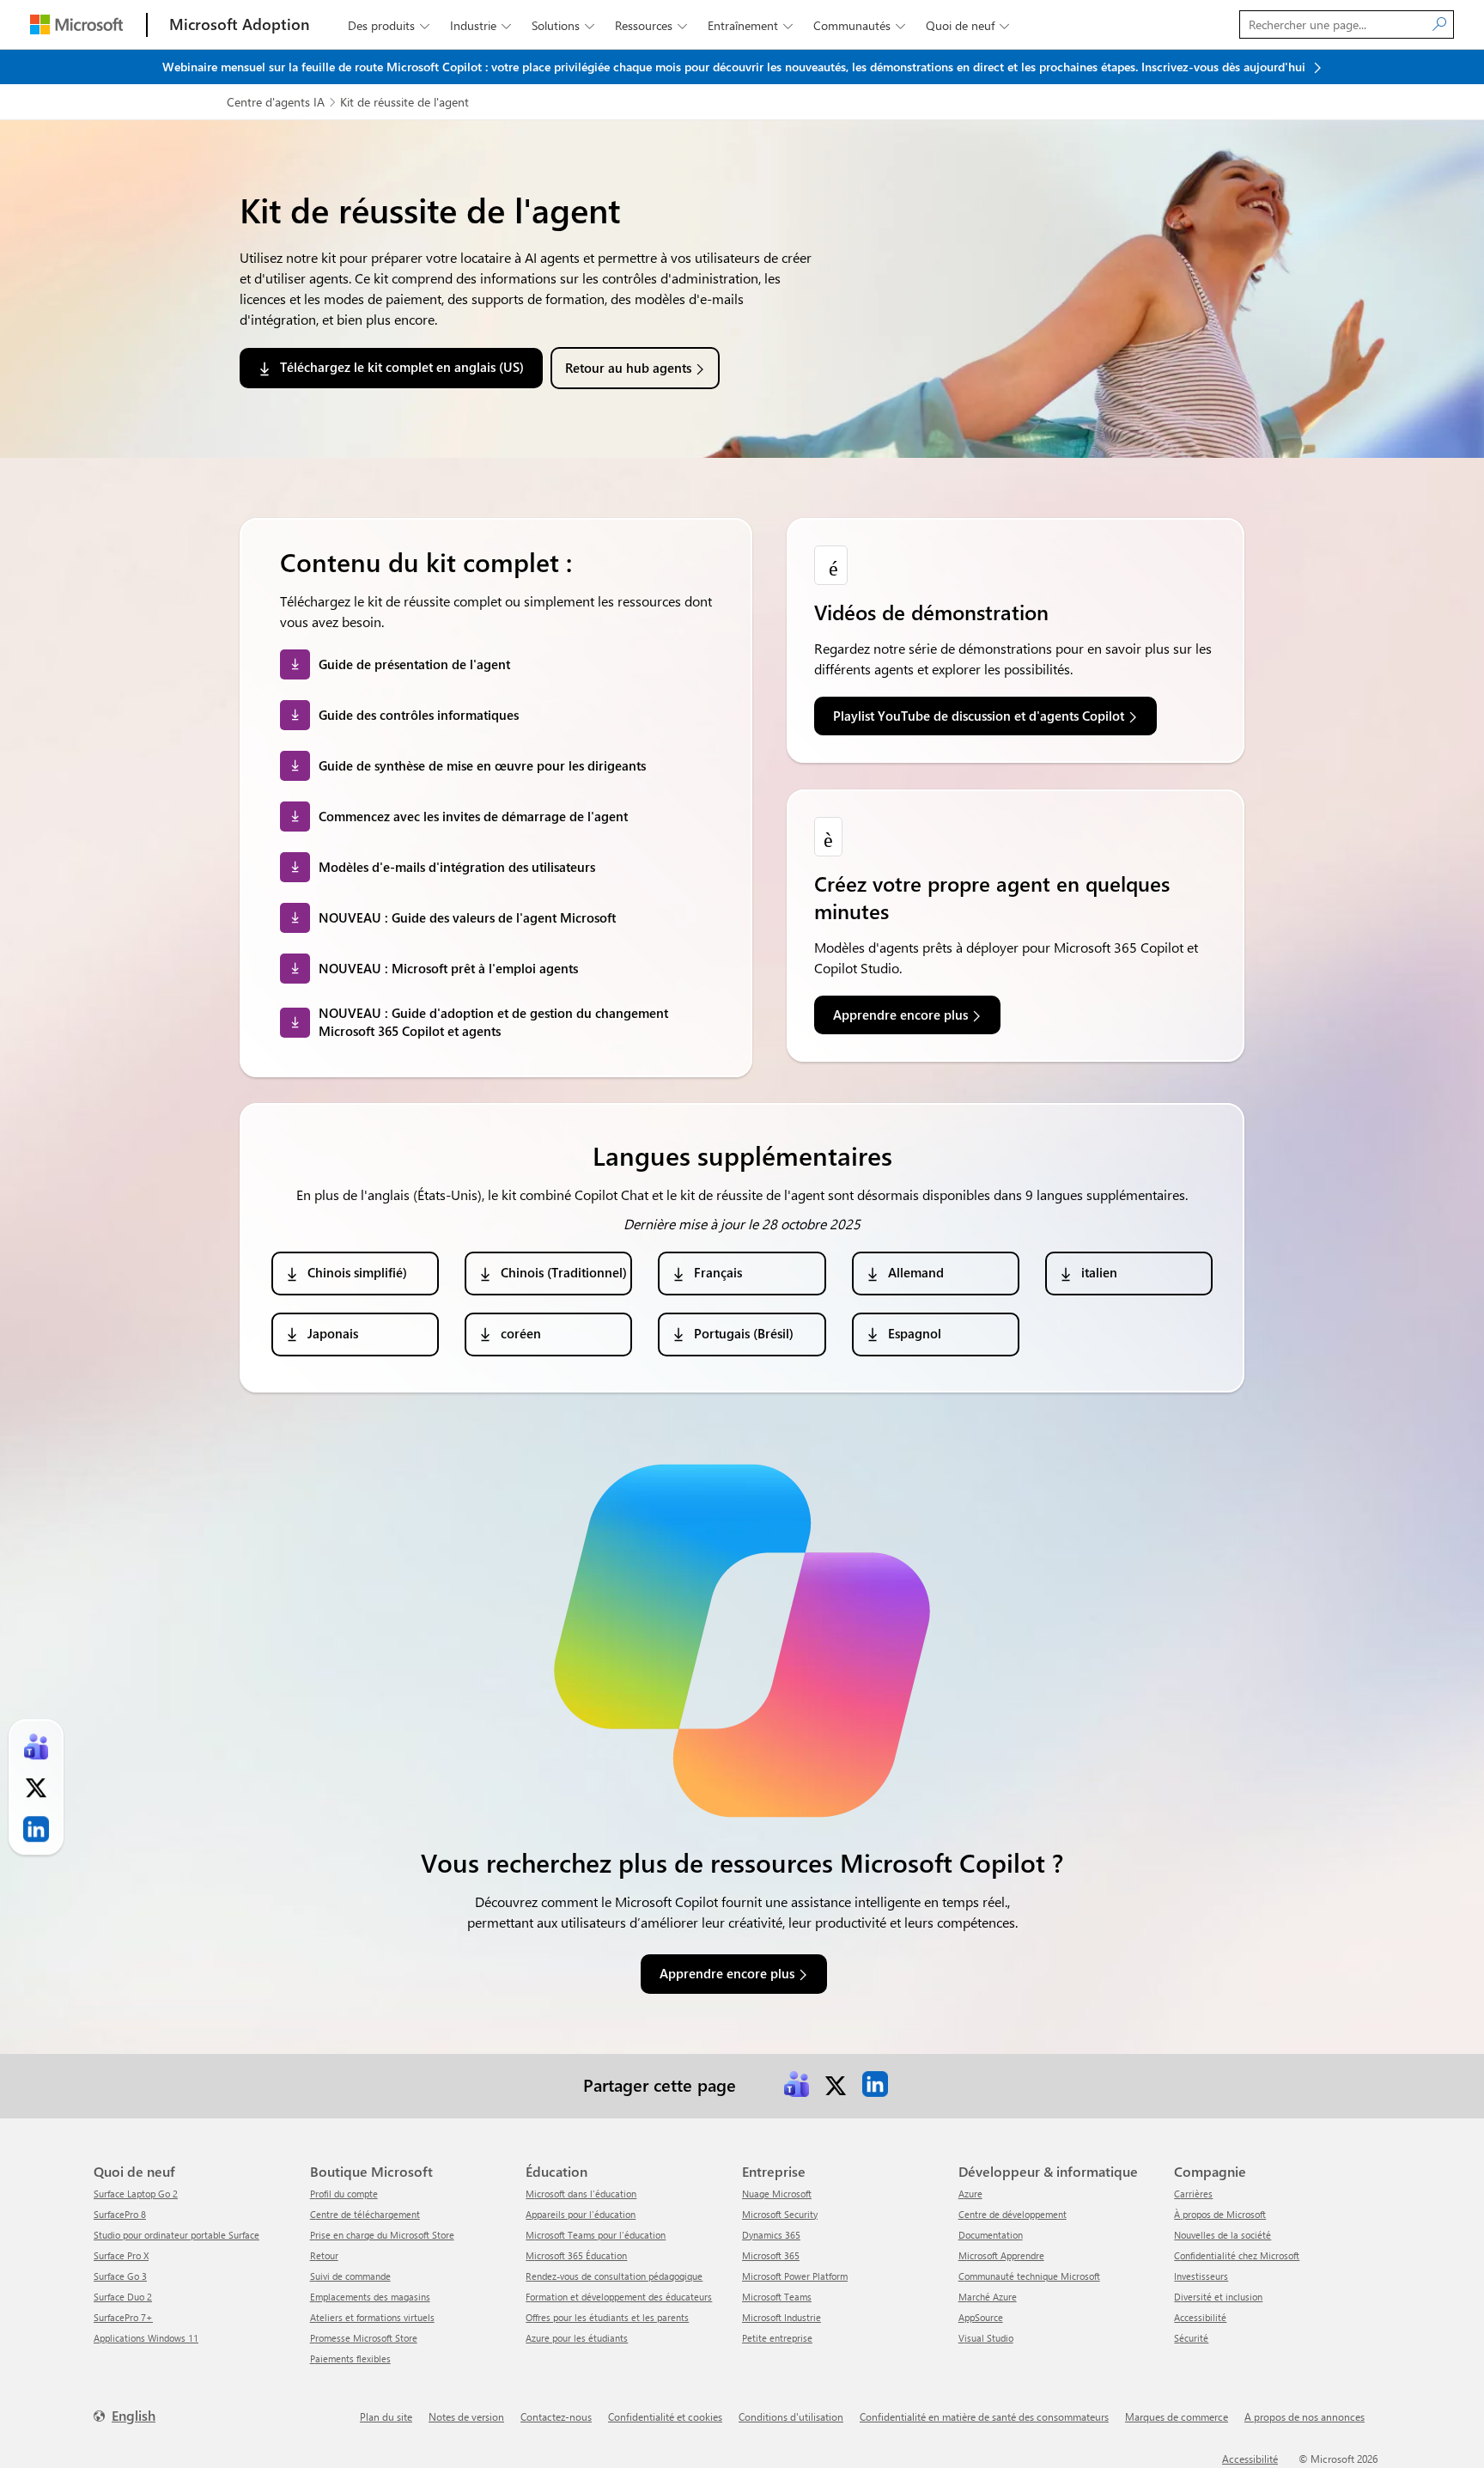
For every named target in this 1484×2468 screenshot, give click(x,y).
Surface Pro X (121, 2255)
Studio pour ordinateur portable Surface (176, 2235)
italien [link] (1099, 1272)
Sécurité (1191, 2338)
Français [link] (718, 1272)
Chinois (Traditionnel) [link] (564, 1272)
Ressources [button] (651, 25)
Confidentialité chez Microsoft (1237, 2255)
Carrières (1193, 2194)
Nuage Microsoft (777, 2194)
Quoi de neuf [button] (967, 25)
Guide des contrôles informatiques (419, 715)
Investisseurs (1201, 2276)
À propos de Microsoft (1220, 2214)
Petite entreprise (777, 2338)
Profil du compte (344, 2194)
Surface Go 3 (120, 2276)
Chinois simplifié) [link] (357, 1272)
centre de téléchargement (365, 2214)
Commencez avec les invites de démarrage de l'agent (473, 816)
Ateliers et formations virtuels (372, 2317)
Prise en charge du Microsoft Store (382, 2235)
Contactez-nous (556, 2416)
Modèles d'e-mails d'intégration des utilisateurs (457, 867)
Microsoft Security (780, 2214)
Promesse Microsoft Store (364, 2338)
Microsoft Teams (777, 2297)
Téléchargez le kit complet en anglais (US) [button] (402, 367)
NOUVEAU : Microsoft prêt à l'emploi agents (448, 968)
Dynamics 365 (771, 2235)
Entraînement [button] (750, 25)
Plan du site (386, 2416)
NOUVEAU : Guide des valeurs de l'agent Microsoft (467, 917)
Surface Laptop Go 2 (136, 2194)
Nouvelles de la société (1222, 2235)
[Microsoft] (76, 24)
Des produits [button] (389, 25)
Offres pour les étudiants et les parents (607, 2317)
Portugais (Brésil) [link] (744, 1333)
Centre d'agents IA (276, 102)
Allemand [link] (916, 1272)
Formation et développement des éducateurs (619, 2297)
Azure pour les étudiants (577, 2338)
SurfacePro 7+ (123, 2317)
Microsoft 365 (771, 2255)
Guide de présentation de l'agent (414, 664)
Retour (324, 2255)
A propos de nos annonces (1305, 2416)
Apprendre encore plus (727, 1973)
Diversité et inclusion (1218, 2297)
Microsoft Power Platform (795, 2276)
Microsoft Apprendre (1001, 2255)
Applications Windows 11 (146, 2338)
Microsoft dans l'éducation (581, 2194)
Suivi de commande (350, 2276)
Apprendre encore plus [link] (900, 1015)
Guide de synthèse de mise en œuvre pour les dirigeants (482, 765)
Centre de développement (1013, 2214)
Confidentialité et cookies (665, 2416)
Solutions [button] (563, 25)
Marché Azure (988, 2297)
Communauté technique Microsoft (1029, 2276)
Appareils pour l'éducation (581, 2214)
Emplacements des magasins (370, 2297)
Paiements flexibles (350, 2358)
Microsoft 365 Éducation (576, 2255)
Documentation (991, 2235)
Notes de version (466, 2416)
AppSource (981, 2317)
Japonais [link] (333, 1333)
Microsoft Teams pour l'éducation (596, 2235)
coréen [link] (521, 1333)
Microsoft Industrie (782, 2317)
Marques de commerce (1177, 2416)
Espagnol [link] (915, 1333)
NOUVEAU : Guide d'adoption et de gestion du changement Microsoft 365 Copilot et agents (493, 1022)
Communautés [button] (859, 25)
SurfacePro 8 (120, 2214)
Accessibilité (1200, 2317)
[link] (796, 2084)
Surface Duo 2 (123, 2297)
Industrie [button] (480, 25)
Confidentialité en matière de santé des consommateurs (984, 2416)
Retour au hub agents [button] (628, 368)
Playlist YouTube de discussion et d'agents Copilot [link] (979, 716)
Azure (970, 2194)
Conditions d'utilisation (791, 2416)
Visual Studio (986, 2338)
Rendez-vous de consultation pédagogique (614, 2276)
